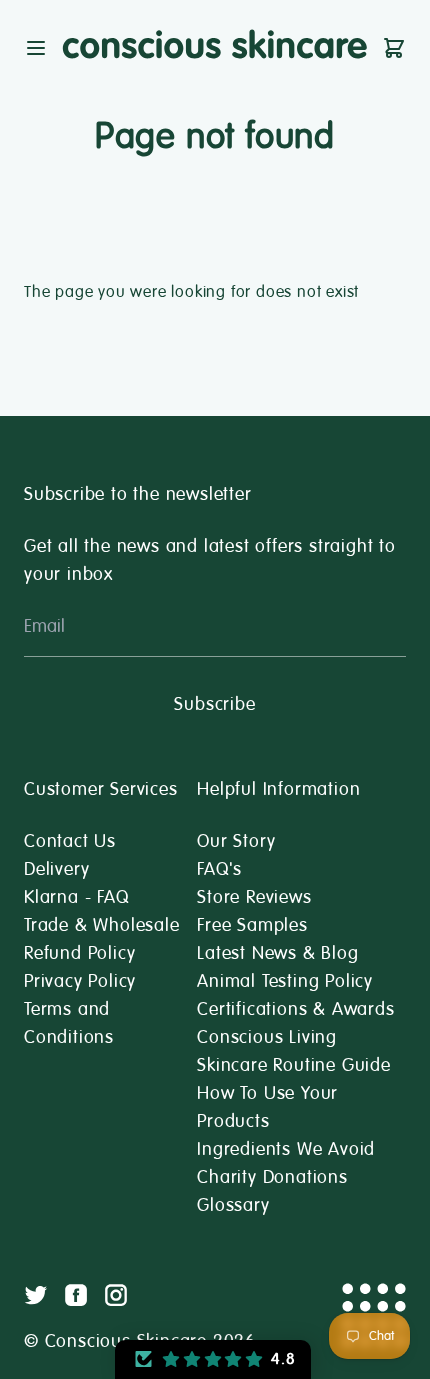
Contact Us (70, 841)
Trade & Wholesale (102, 925)
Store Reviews (254, 897)
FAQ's (219, 869)
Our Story (236, 841)
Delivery (56, 869)
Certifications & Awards (295, 1009)
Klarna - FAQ (76, 897)
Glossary (233, 1205)
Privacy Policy (80, 981)
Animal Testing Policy (285, 981)
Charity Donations (272, 1177)
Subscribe (215, 704)
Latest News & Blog (277, 953)
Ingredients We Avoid (286, 1149)
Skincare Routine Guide (294, 1065)
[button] (213, 1359)
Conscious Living (267, 1037)
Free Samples (252, 925)
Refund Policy (79, 953)
